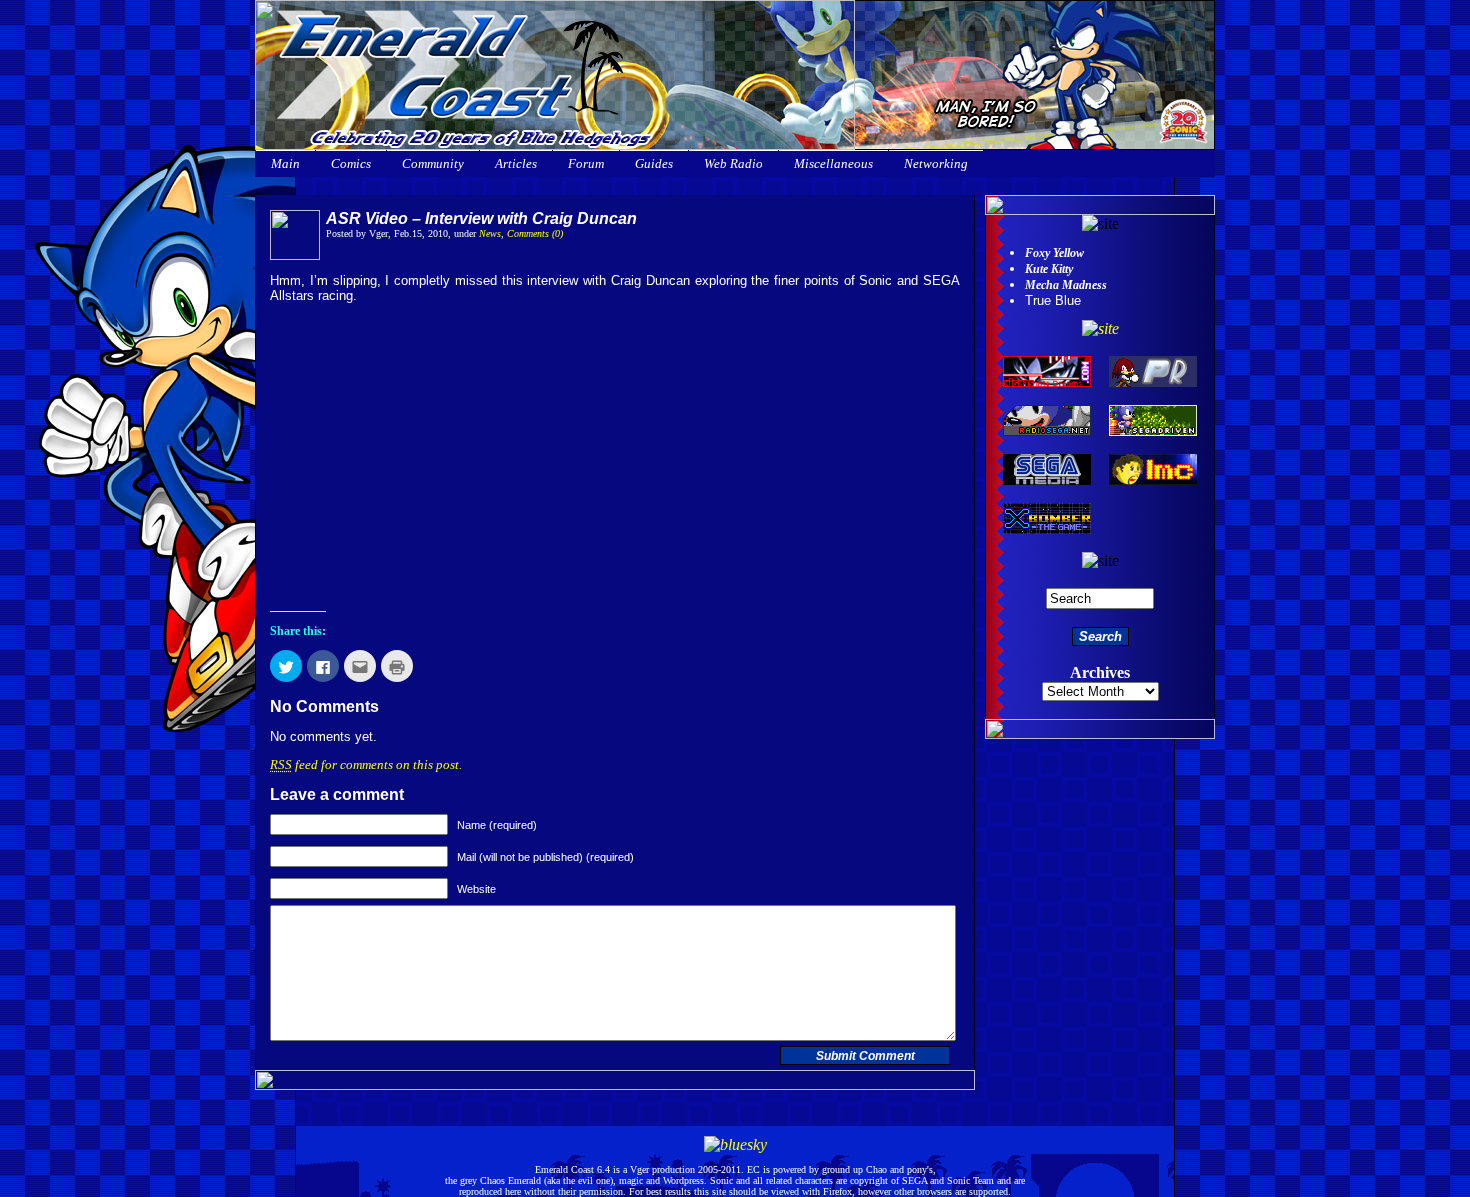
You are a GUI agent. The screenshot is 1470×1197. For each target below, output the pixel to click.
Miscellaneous (833, 163)
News (490, 233)
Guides (654, 163)
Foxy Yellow (1054, 253)
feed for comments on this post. (366, 764)
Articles (516, 163)
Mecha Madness (1066, 285)
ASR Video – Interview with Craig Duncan (481, 218)
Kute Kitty (1049, 269)
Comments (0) (535, 233)
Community (433, 163)
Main (285, 163)
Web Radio (733, 163)
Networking (936, 163)
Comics (351, 163)
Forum (586, 163)
